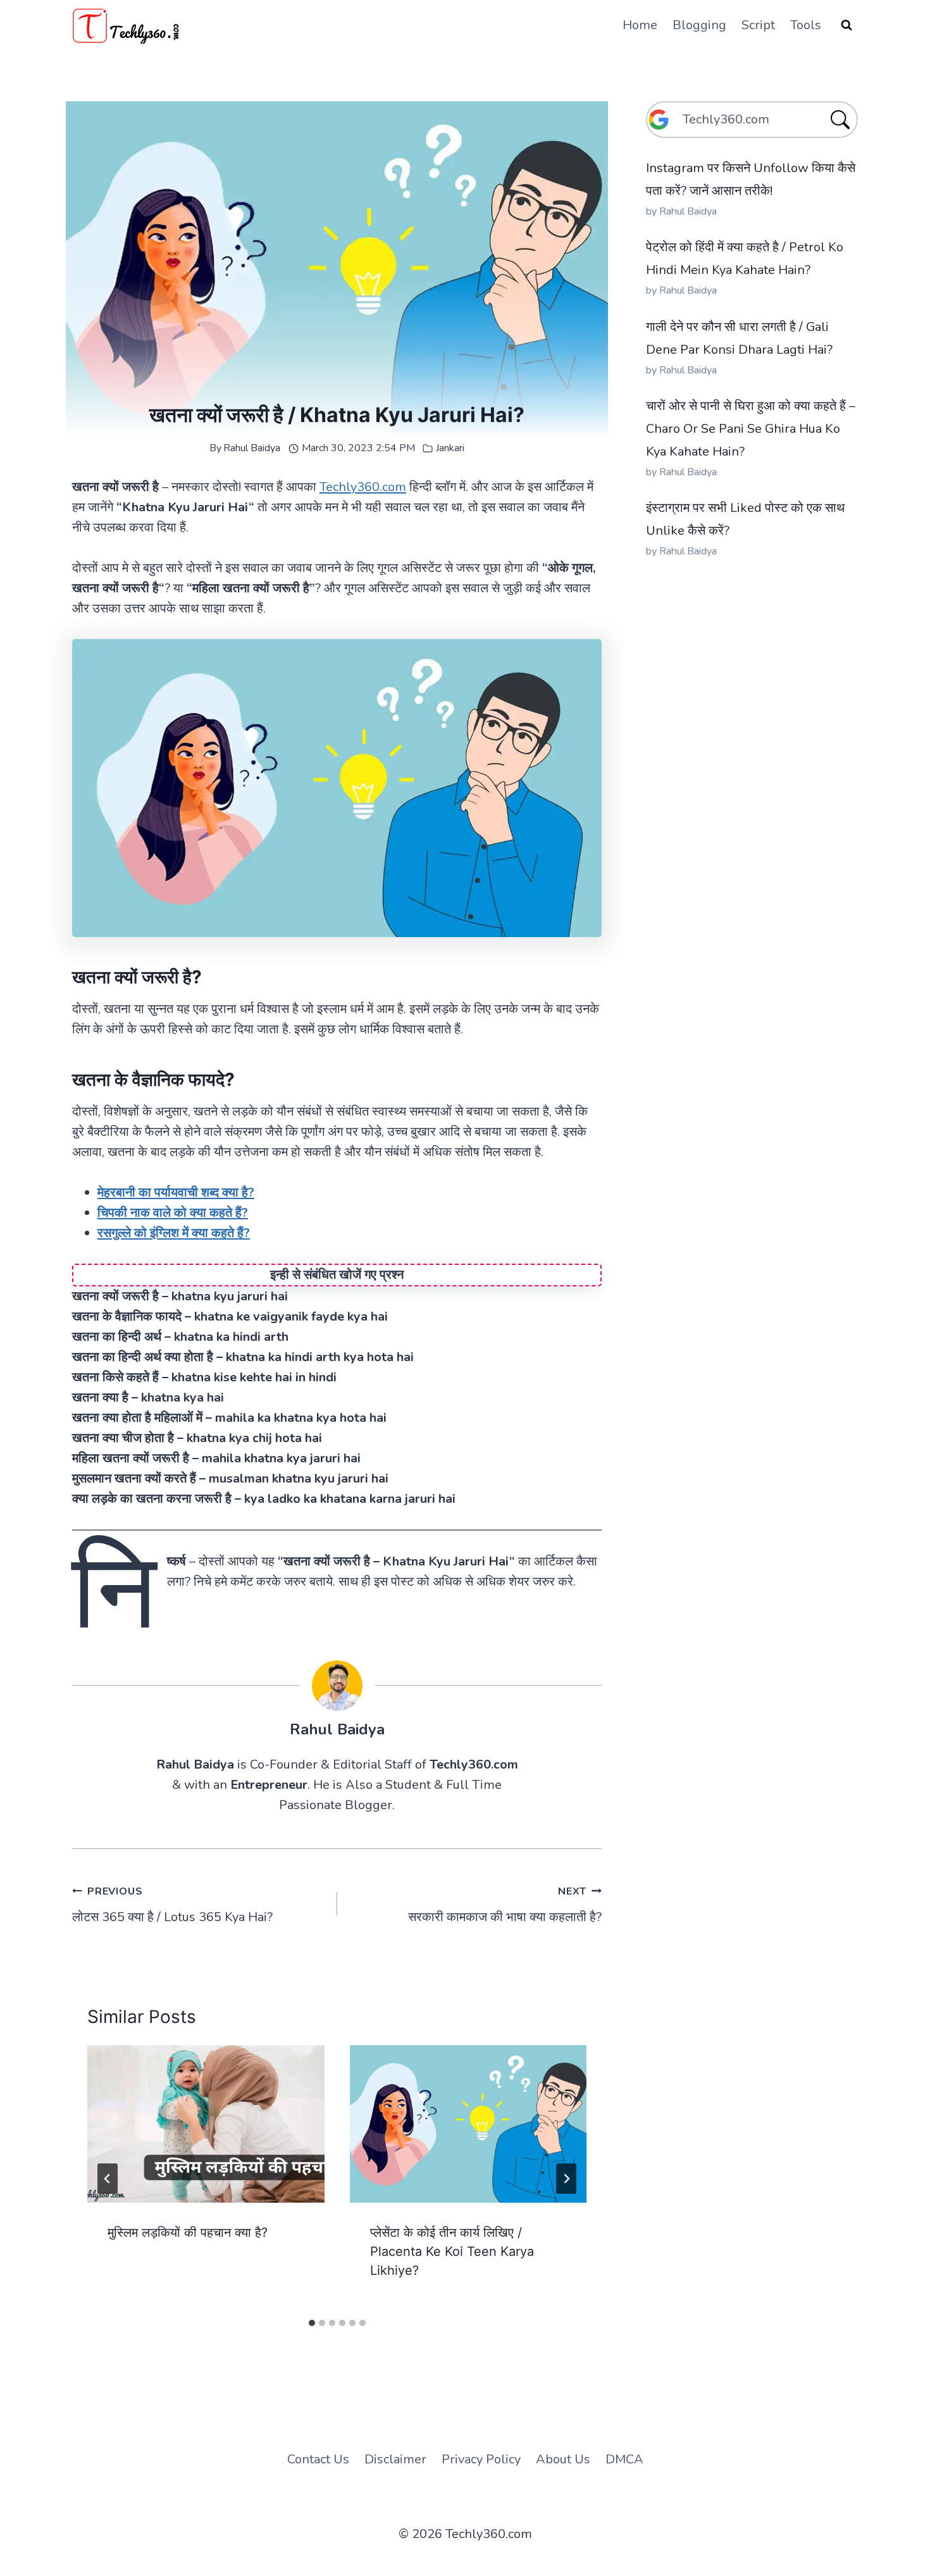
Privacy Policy (481, 2459)
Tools (806, 25)
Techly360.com (363, 487)
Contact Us (318, 2459)
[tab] (312, 2323)
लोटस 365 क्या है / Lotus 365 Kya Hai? (172, 1905)
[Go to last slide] (108, 2179)
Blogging (699, 25)
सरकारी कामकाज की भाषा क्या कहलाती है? (505, 1905)
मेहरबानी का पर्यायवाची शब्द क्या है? (176, 1192)
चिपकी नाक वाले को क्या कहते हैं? (173, 1213)
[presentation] (206, 2124)
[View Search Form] (846, 25)
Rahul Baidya (252, 448)
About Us (563, 2459)
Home (640, 25)
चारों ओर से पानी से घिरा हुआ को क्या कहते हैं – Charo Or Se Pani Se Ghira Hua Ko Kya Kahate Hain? (751, 429)
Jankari (450, 448)
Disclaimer (395, 2459)
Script (758, 25)
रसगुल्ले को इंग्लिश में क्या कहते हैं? (174, 1233)
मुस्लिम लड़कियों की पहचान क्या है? (188, 2232)
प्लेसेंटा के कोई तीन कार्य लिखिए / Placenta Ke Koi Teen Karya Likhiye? (452, 2251)
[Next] (566, 2179)
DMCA (624, 2459)
